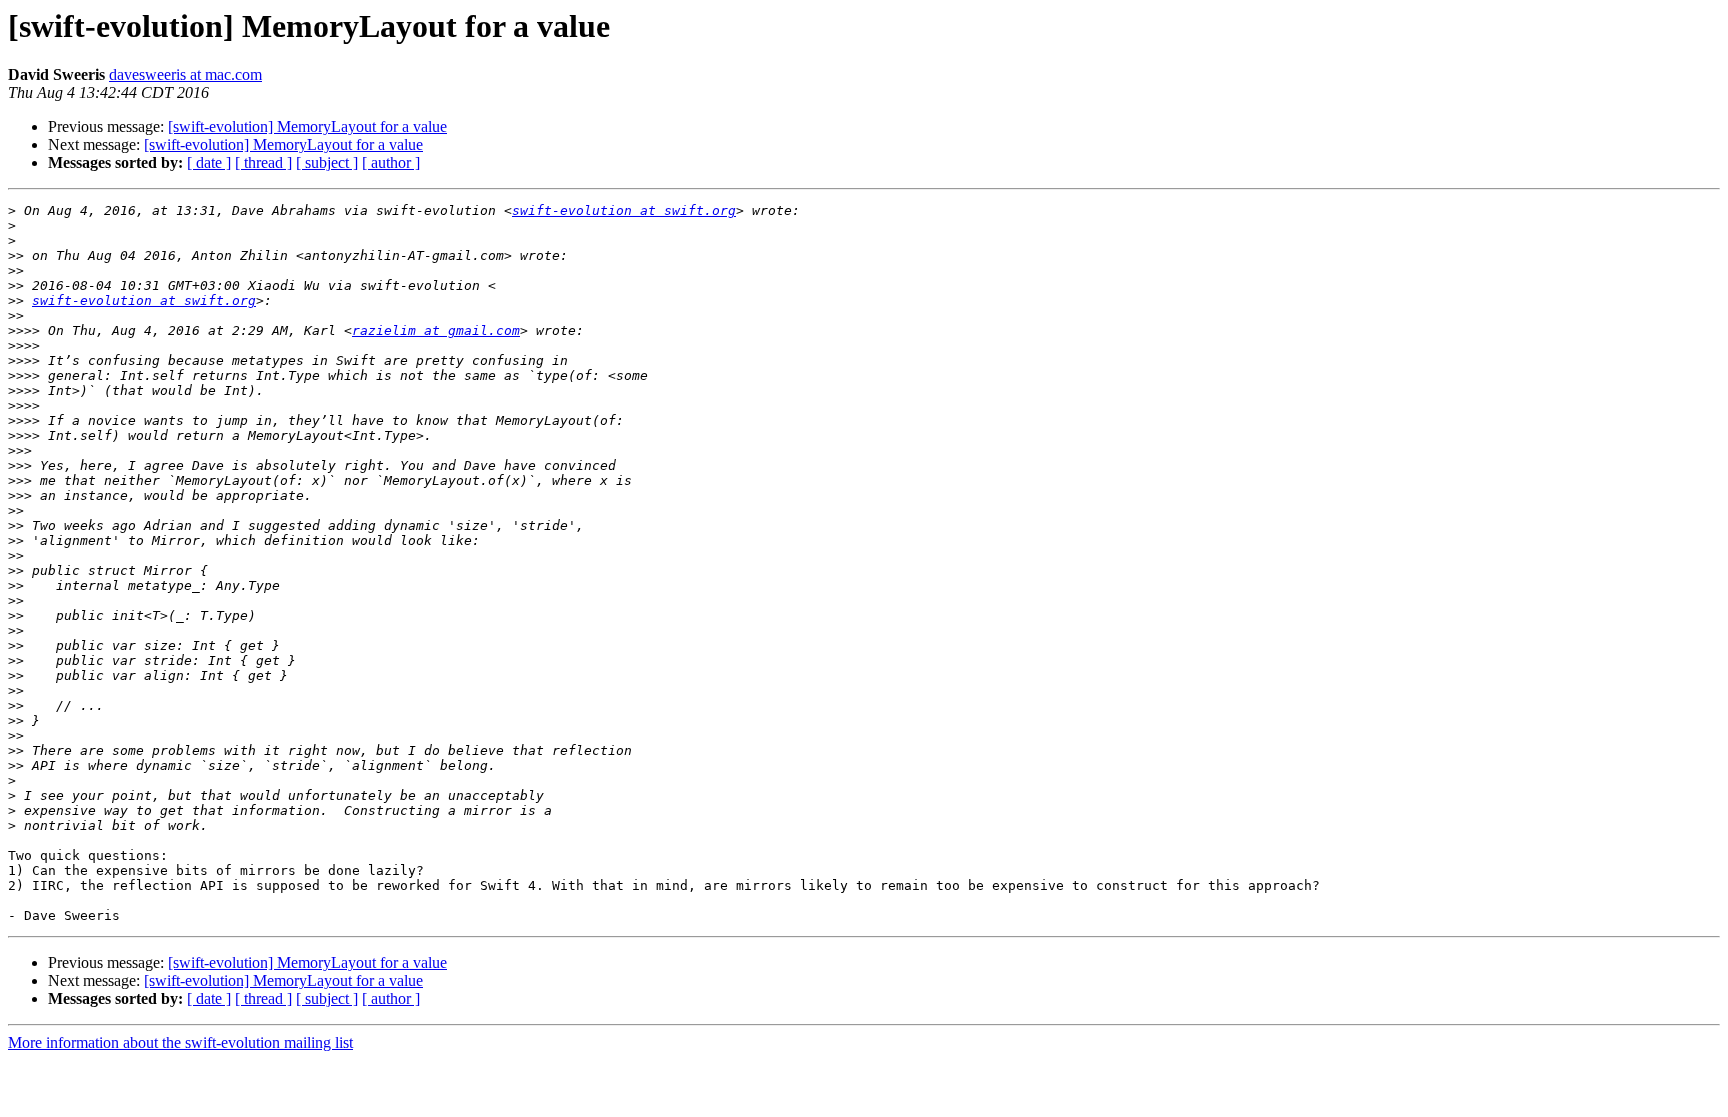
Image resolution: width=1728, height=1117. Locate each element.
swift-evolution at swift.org (624, 210)
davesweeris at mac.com (185, 74)
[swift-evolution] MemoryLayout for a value (307, 126)
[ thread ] (263, 162)
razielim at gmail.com (436, 330)
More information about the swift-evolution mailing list (180, 1042)
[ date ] (209, 162)
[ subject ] (327, 162)
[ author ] (391, 162)
